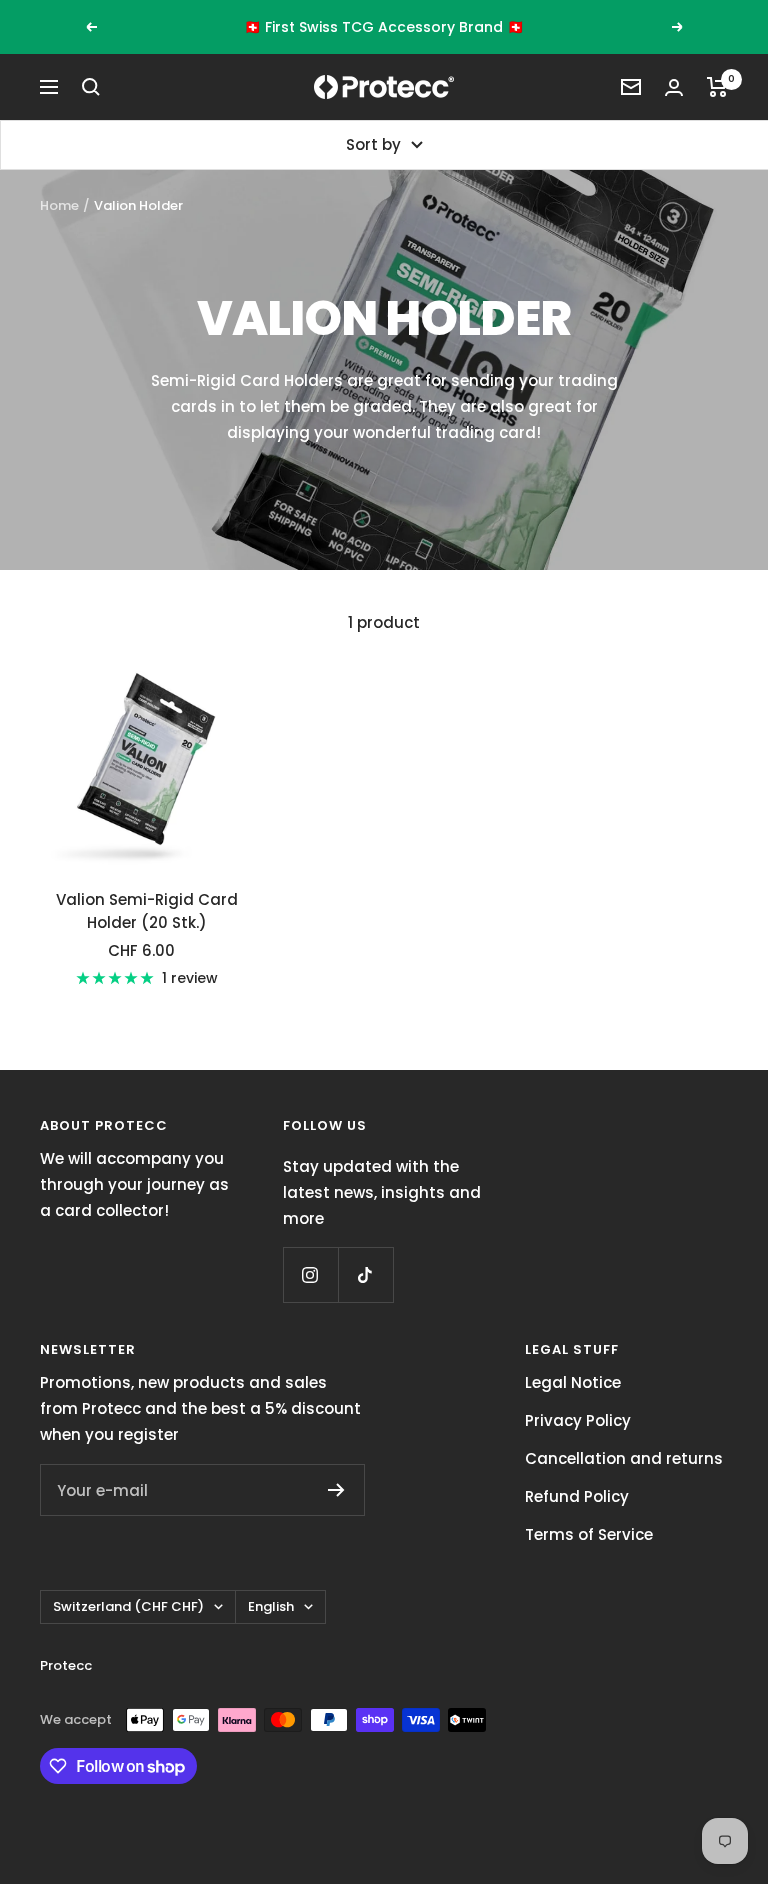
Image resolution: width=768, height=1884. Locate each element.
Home (59, 205)
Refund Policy (577, 1496)
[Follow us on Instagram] (310, 1274)
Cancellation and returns (624, 1458)
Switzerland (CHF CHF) (128, 1606)
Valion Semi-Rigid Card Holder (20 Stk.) (147, 911)
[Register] (336, 1490)
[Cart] (717, 87)
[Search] (91, 87)
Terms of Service (589, 1534)
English (271, 1606)
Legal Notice (573, 1382)
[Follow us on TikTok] (365, 1274)
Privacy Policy (578, 1420)
